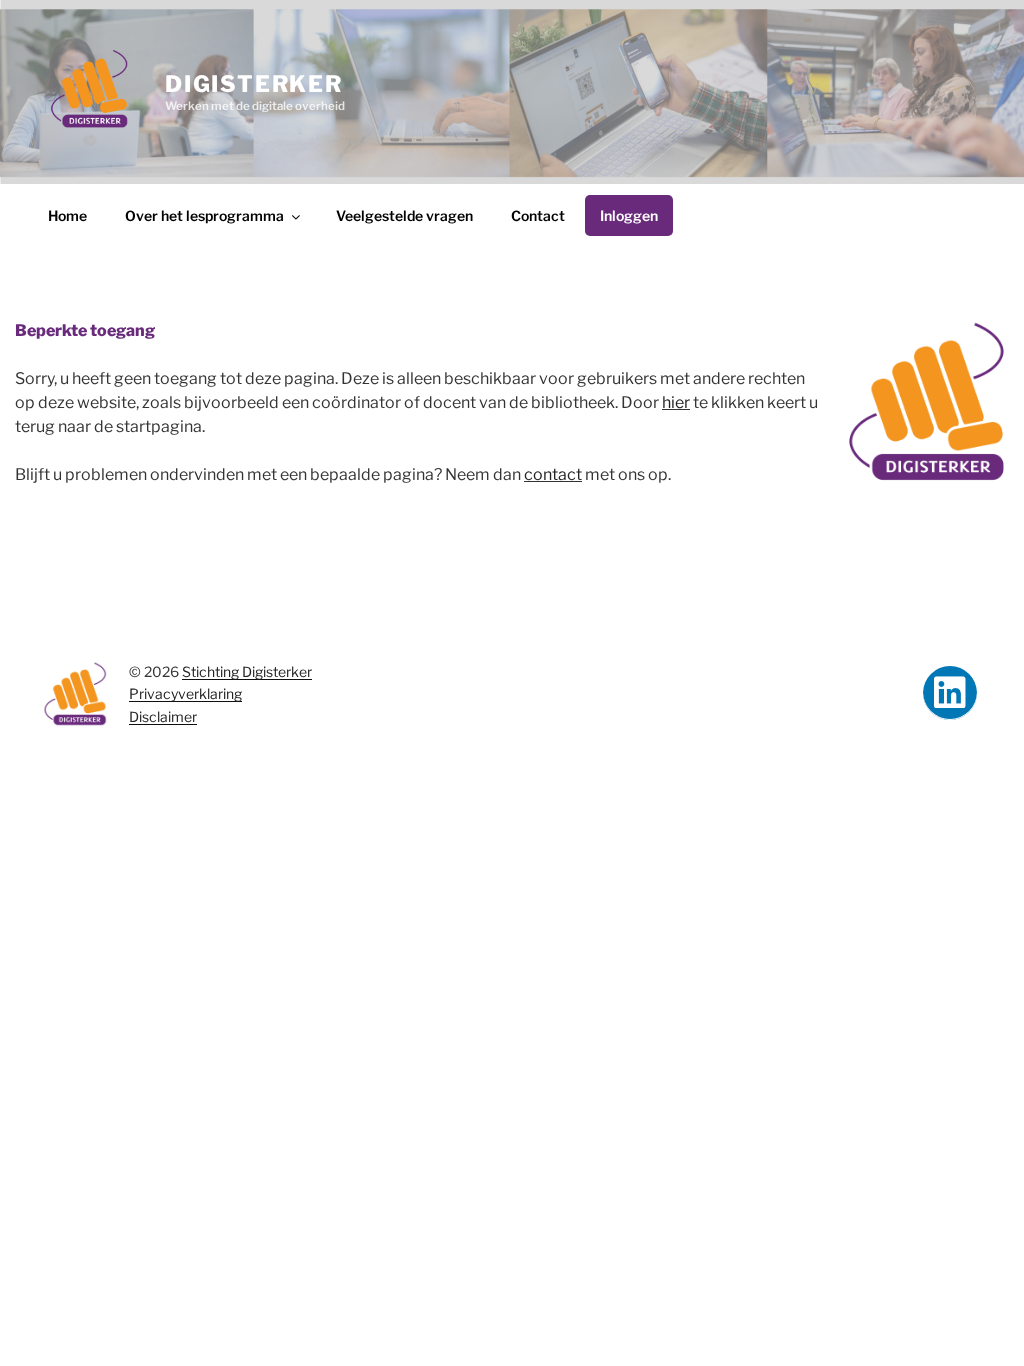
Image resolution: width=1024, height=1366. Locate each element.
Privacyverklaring (185, 693)
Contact (538, 215)
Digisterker (254, 84)
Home (67, 215)
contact (553, 474)
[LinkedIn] (950, 693)
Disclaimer (163, 716)
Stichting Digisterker (247, 671)
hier (676, 402)
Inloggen (629, 215)
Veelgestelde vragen (404, 215)
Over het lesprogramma (204, 215)
